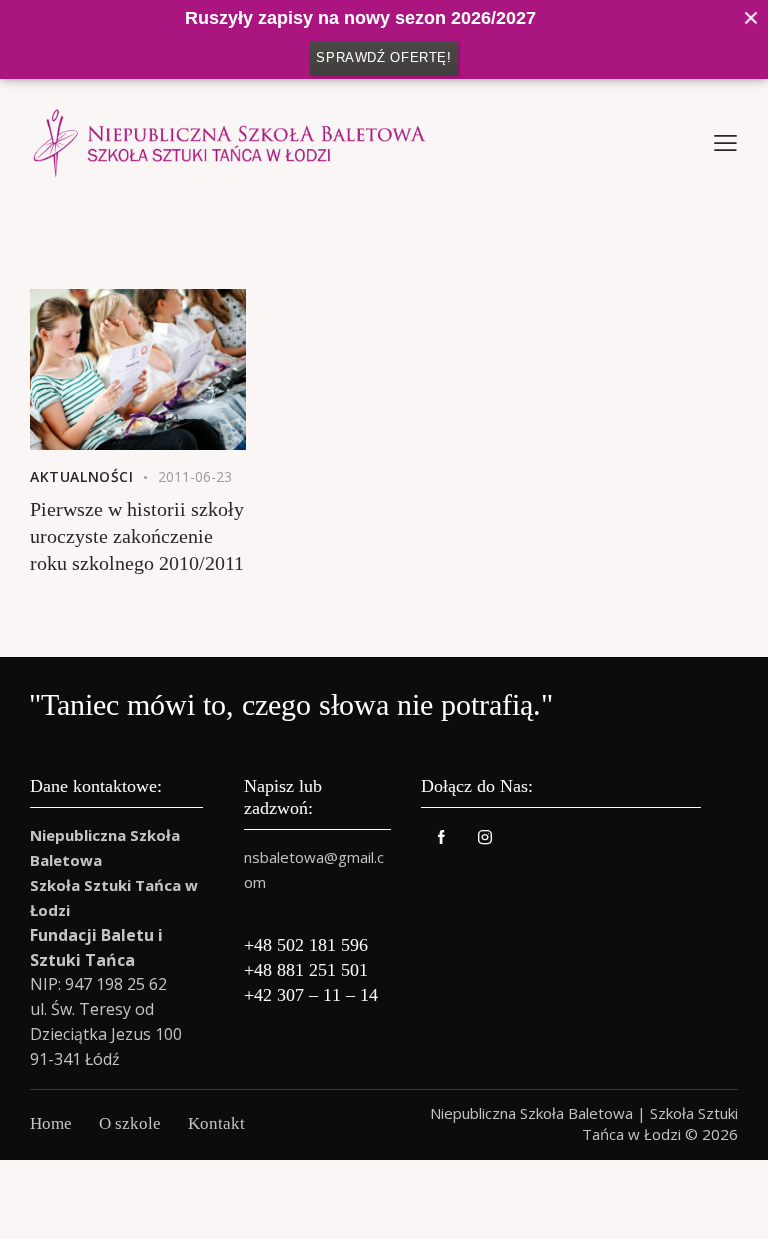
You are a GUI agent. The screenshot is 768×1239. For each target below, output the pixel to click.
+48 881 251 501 (306, 970)
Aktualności (82, 476)
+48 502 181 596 (306, 945)
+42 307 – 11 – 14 (311, 995)
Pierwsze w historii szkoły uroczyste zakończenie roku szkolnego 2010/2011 (137, 536)
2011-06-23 (195, 476)
